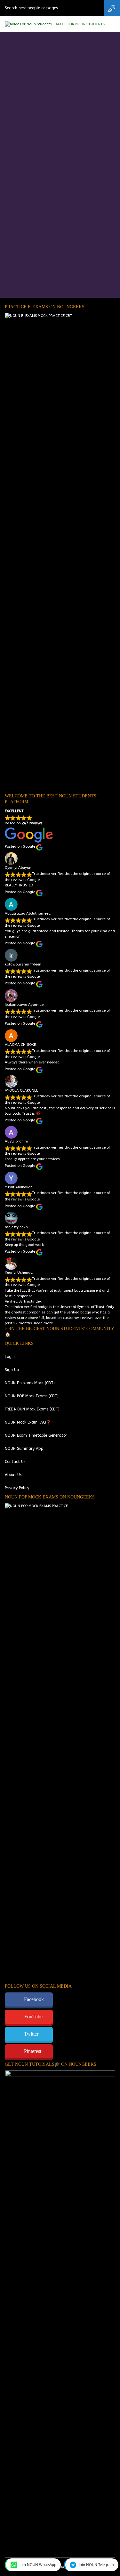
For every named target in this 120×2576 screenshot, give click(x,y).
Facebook (34, 1999)
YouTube (33, 2017)
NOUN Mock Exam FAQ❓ (28, 1422)
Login (10, 1357)
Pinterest (33, 2051)
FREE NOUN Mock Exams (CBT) (32, 1409)
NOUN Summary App (24, 1449)
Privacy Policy (17, 1488)
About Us (13, 1475)
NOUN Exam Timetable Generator (36, 1435)
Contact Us (15, 1462)
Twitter (31, 2034)
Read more (43, 1323)
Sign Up (12, 1370)
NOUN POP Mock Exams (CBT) (32, 1396)
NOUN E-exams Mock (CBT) (30, 1383)
